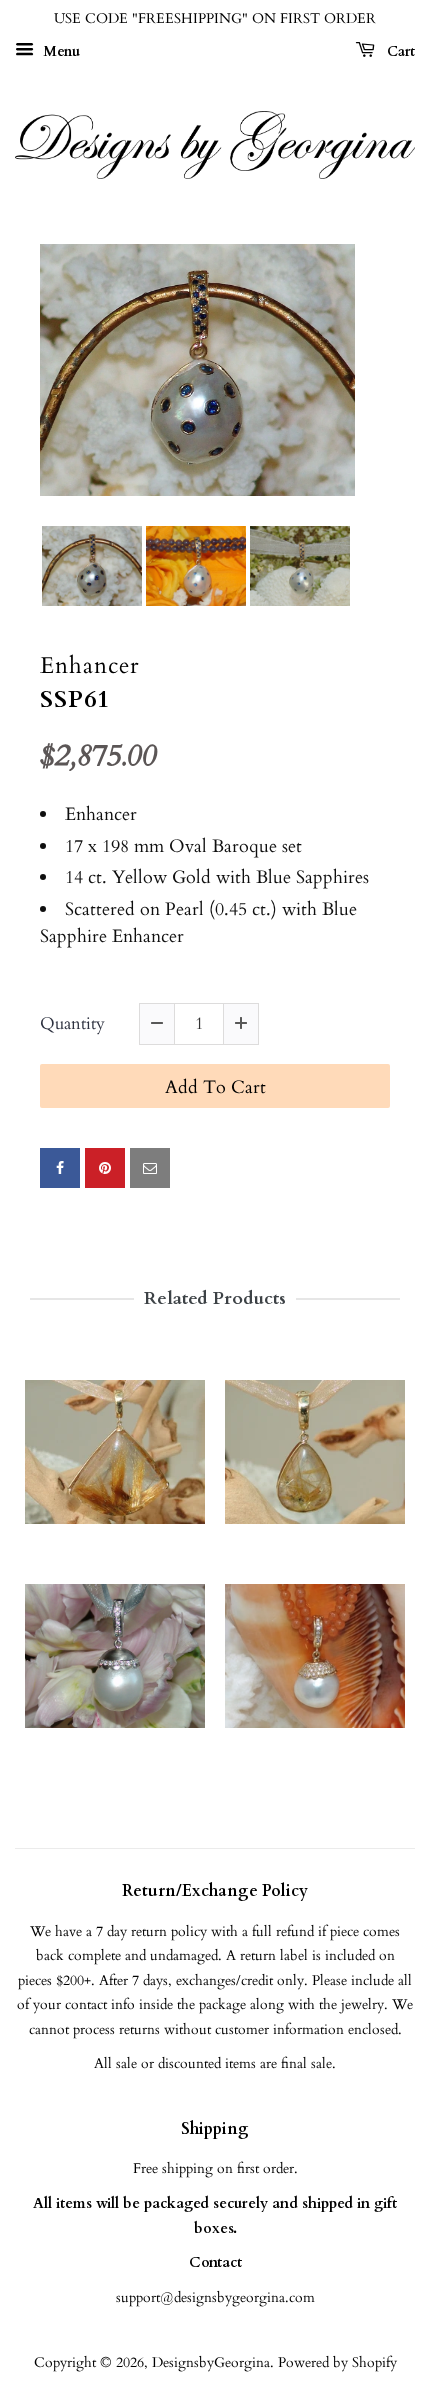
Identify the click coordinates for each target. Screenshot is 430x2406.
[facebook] (60, 1168)
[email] (150, 1168)
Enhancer (89, 666)
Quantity (72, 1024)
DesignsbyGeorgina (211, 2362)
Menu (59, 51)
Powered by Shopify (337, 2362)
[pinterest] (105, 1168)
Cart (399, 51)
